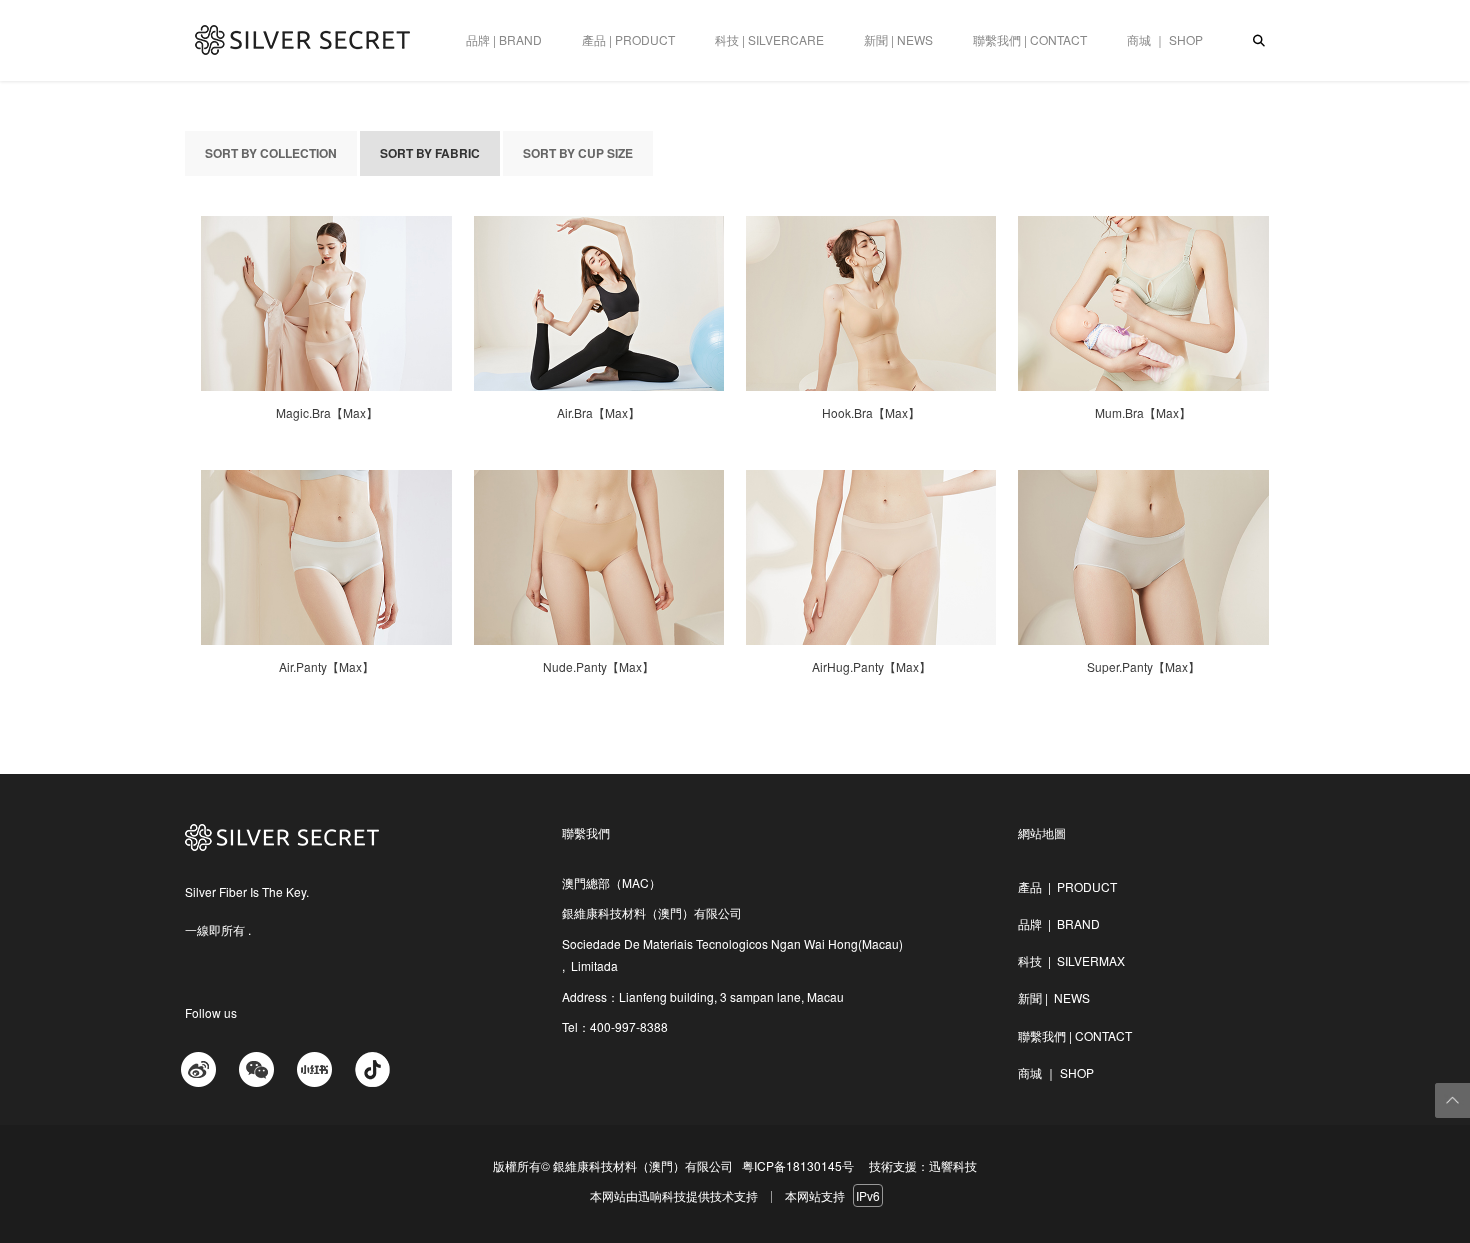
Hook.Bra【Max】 (871, 413)
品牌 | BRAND (504, 39)
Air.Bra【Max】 (598, 413)
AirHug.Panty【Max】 (871, 667)
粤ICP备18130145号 (798, 1165)
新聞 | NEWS (898, 39)
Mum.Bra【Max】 (1143, 413)
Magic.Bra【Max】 (327, 413)
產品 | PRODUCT (628, 39)
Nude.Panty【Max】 (598, 667)
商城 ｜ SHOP (1165, 39)
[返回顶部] (1452, 1100)
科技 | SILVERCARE (769, 39)
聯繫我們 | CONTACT (1030, 39)
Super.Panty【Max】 (1143, 667)
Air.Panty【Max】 (326, 667)
